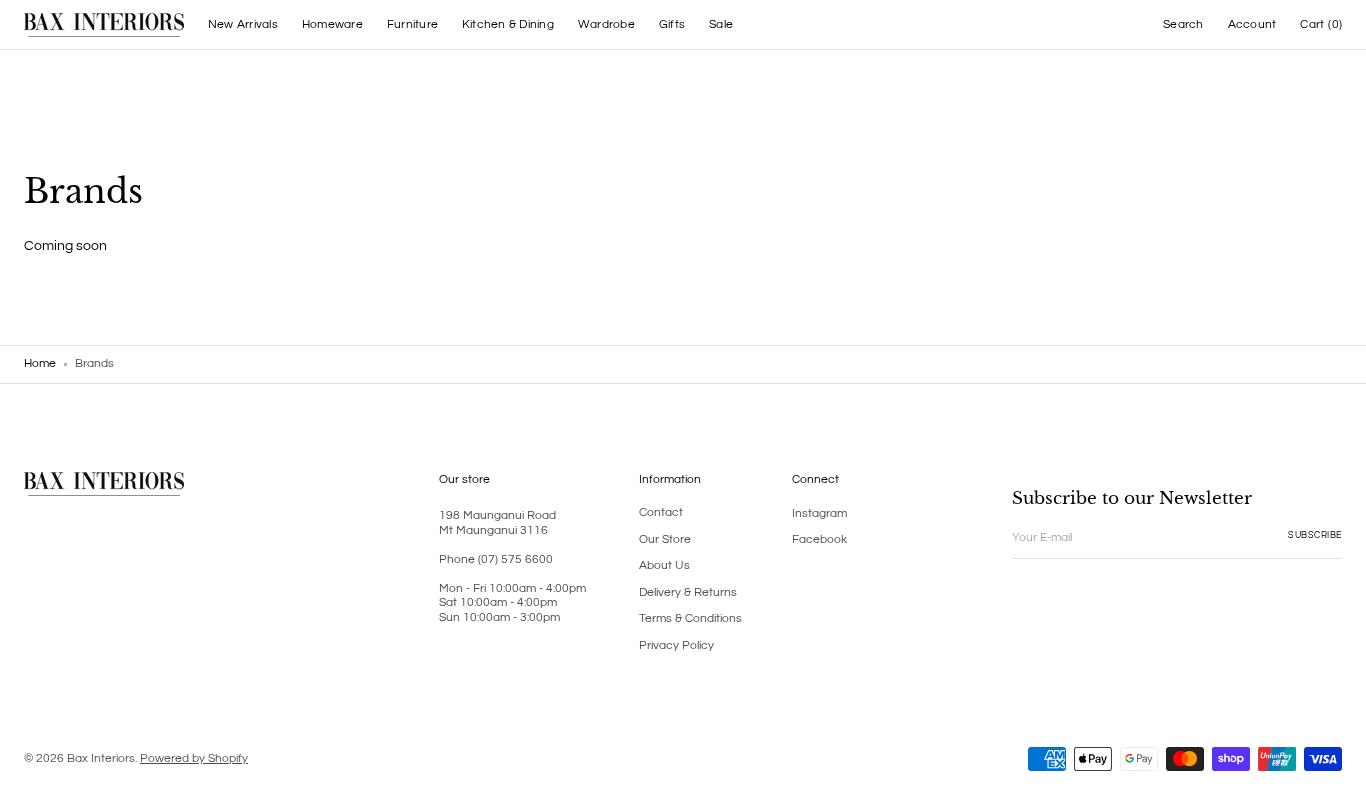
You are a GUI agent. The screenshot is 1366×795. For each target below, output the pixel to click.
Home (40, 363)
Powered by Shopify (194, 758)
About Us (664, 565)
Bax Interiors (101, 758)
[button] (1183, 25)
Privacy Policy (676, 645)
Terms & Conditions (690, 618)
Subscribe (1315, 535)
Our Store (665, 539)
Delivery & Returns (688, 592)
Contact (661, 512)
